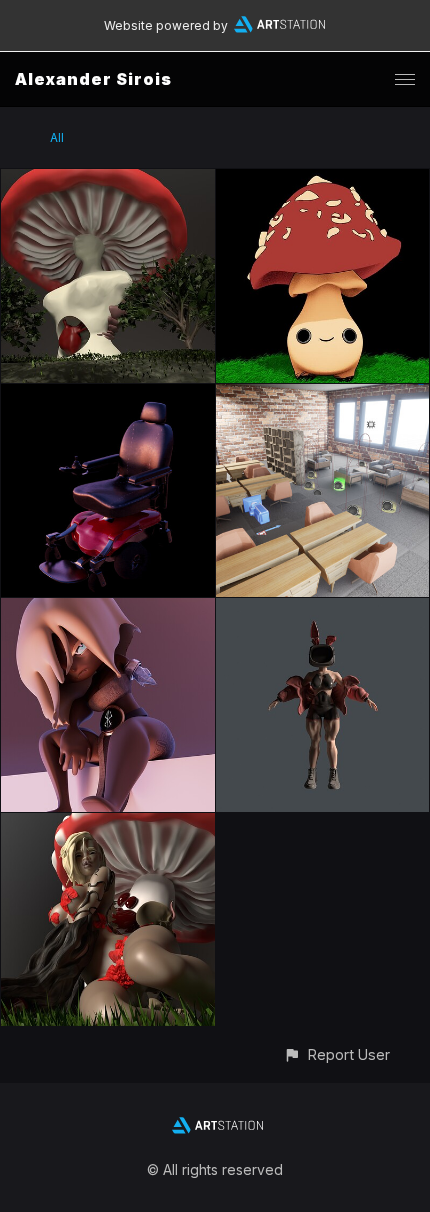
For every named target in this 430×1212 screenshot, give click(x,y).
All (57, 137)
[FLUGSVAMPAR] (323, 180)
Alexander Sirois (93, 79)
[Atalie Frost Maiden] (108, 609)
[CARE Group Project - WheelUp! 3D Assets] (108, 395)
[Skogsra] (108, 824)
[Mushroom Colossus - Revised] (108, 180)
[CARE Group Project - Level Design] (323, 395)
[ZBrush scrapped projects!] (323, 609)
